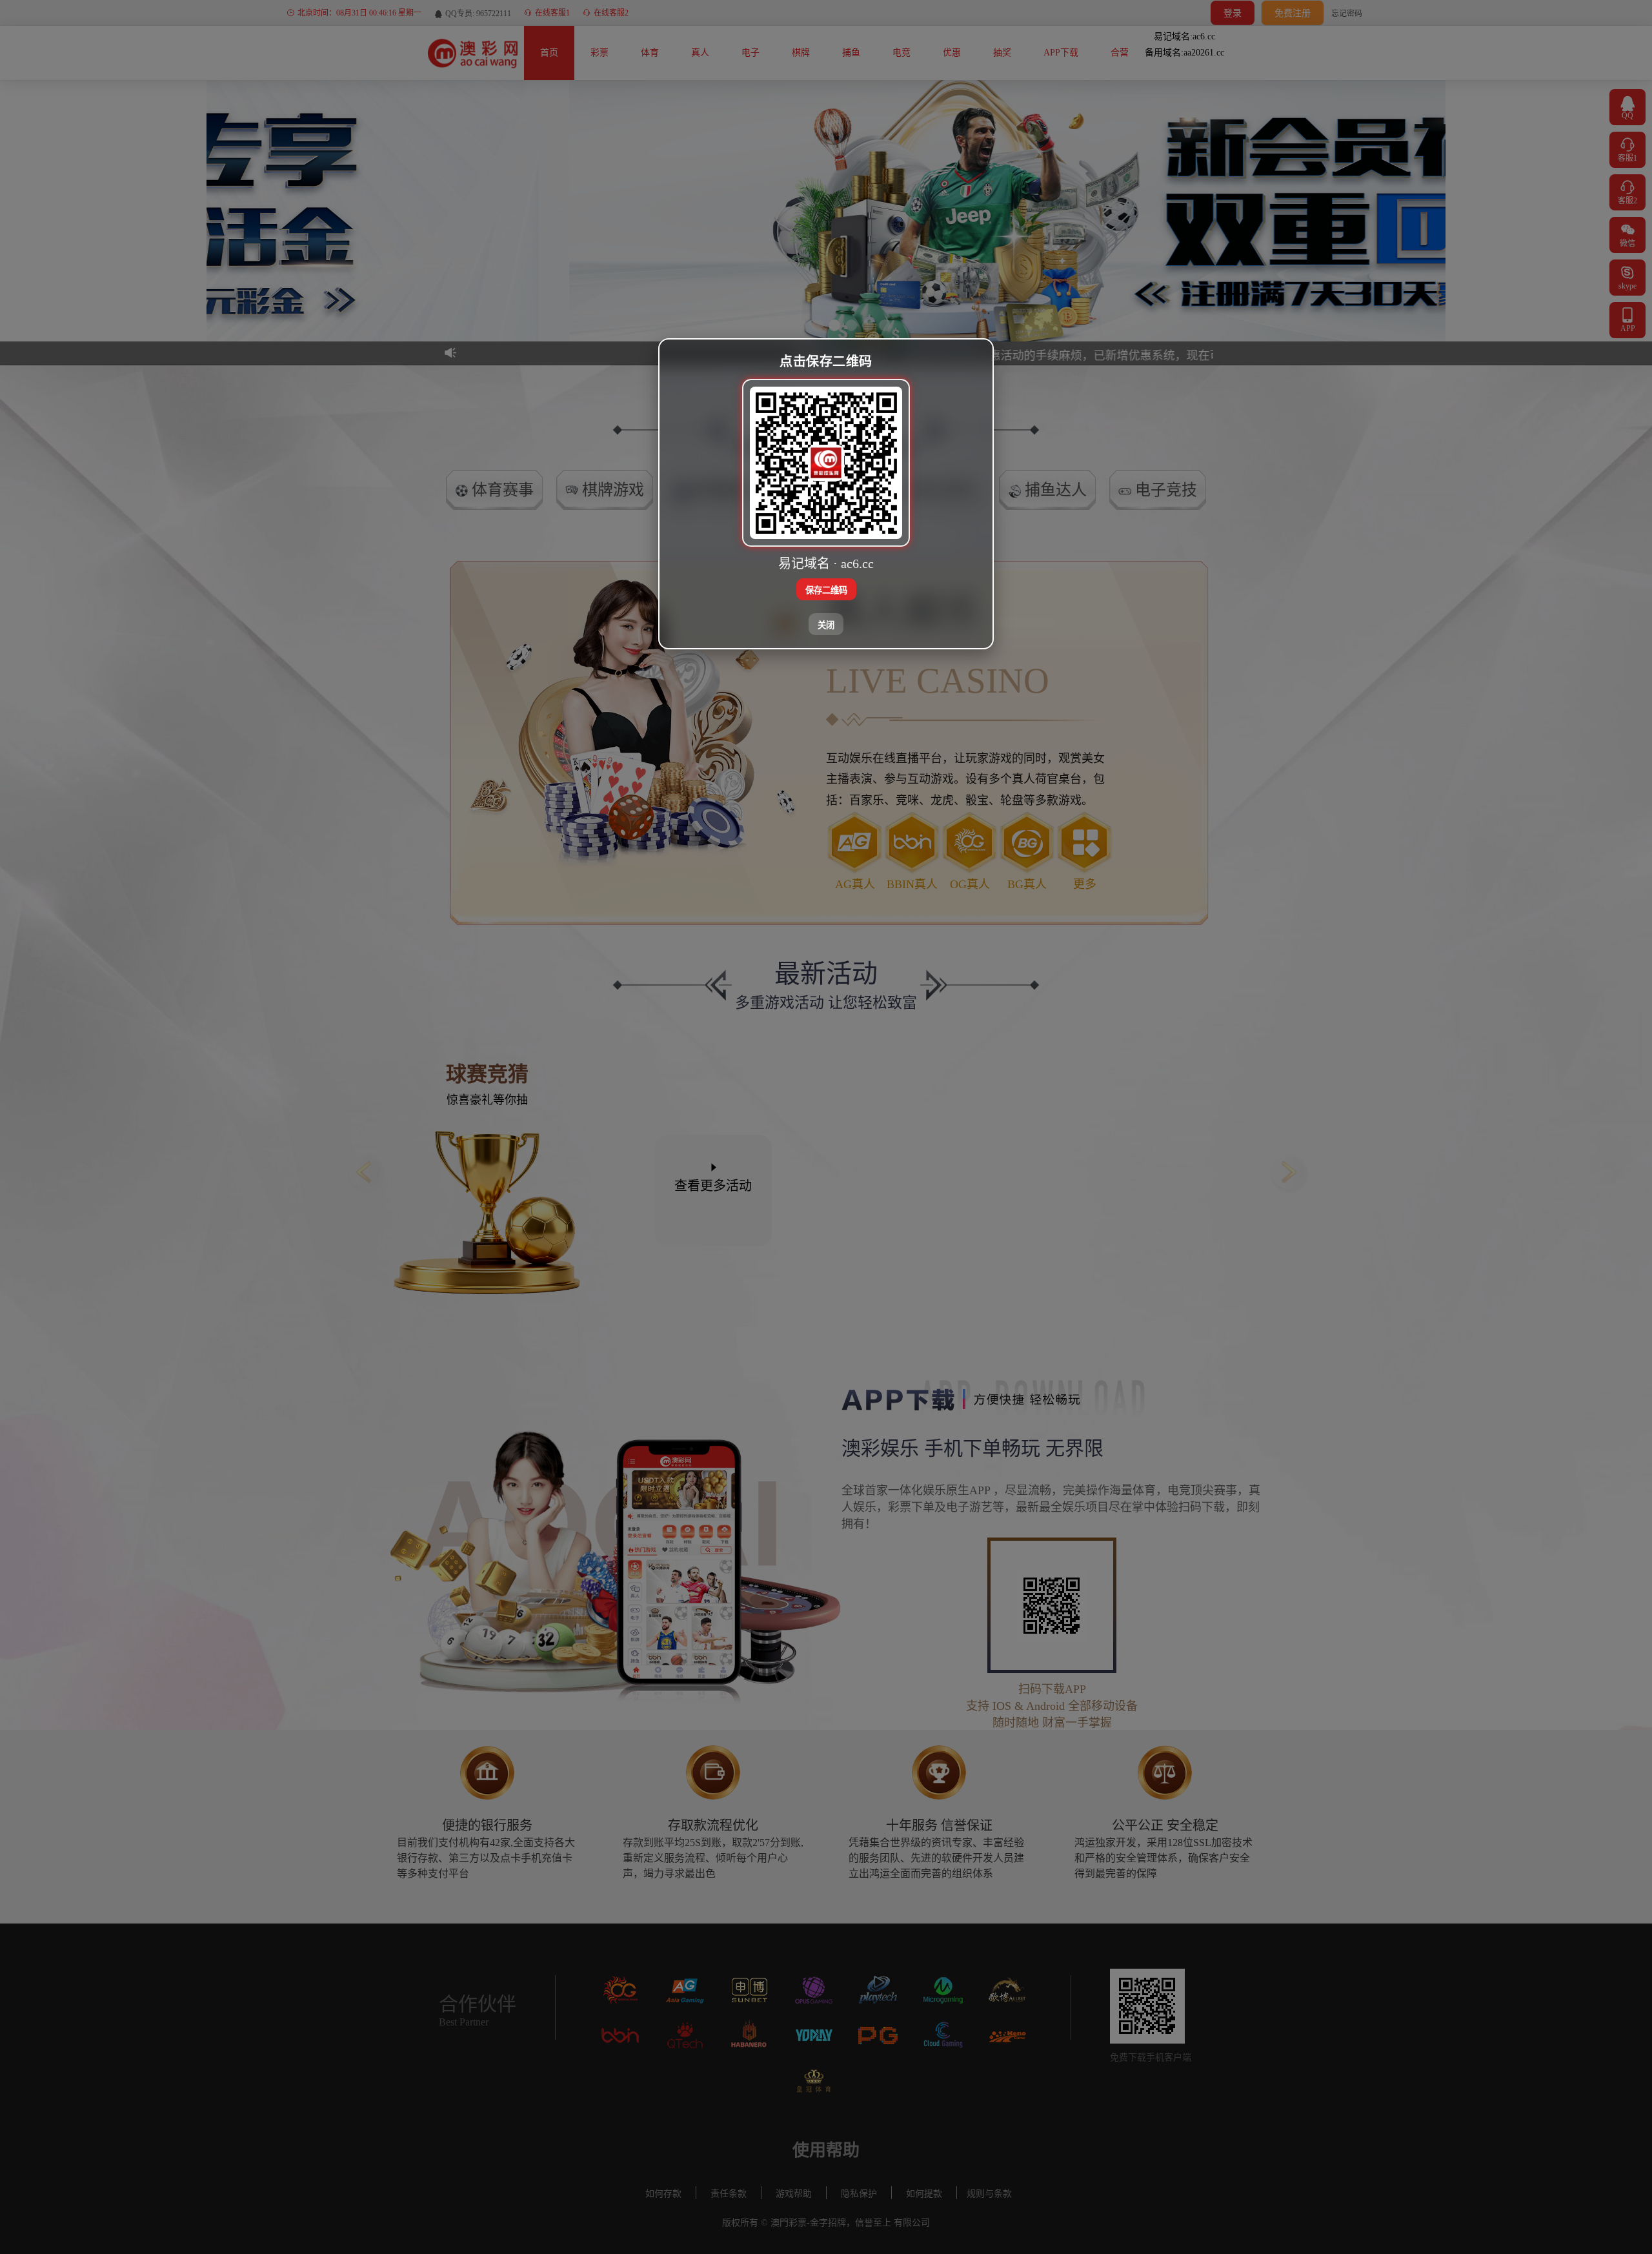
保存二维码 (826, 590)
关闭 (826, 624)
